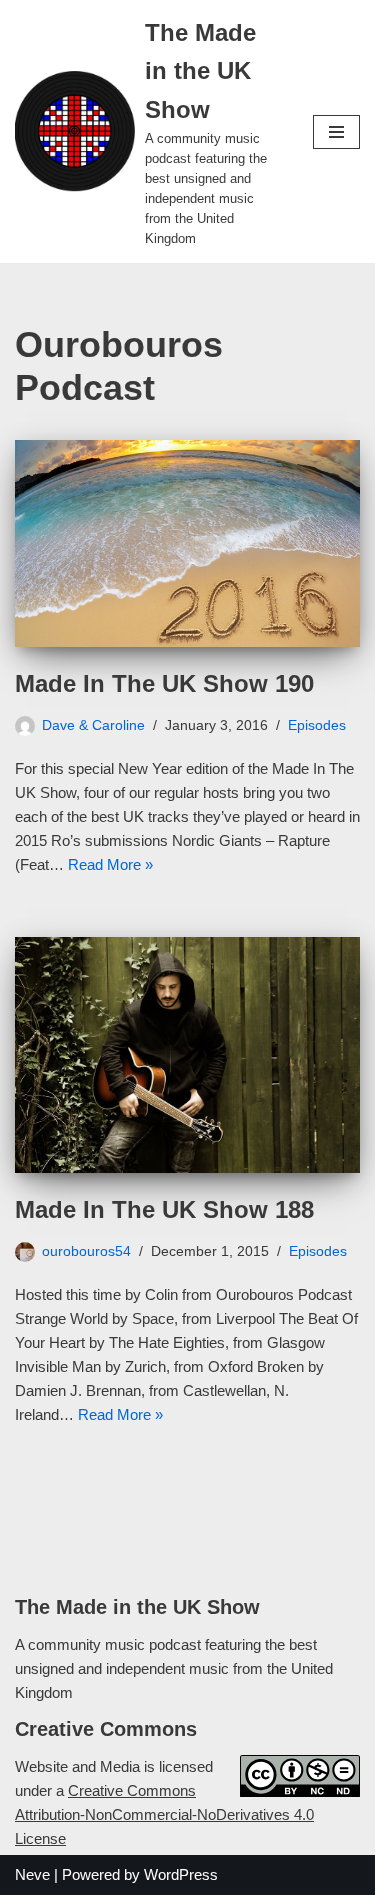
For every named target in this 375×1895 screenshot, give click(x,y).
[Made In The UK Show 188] (187, 1055)
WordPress (181, 1874)
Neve (32, 1874)
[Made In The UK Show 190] (187, 543)
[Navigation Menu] (336, 132)
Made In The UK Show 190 (164, 683)
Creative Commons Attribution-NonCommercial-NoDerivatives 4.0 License (164, 1814)
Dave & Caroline (93, 725)
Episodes (317, 725)
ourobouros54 (86, 1251)
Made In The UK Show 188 (164, 1209)
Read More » (110, 864)
